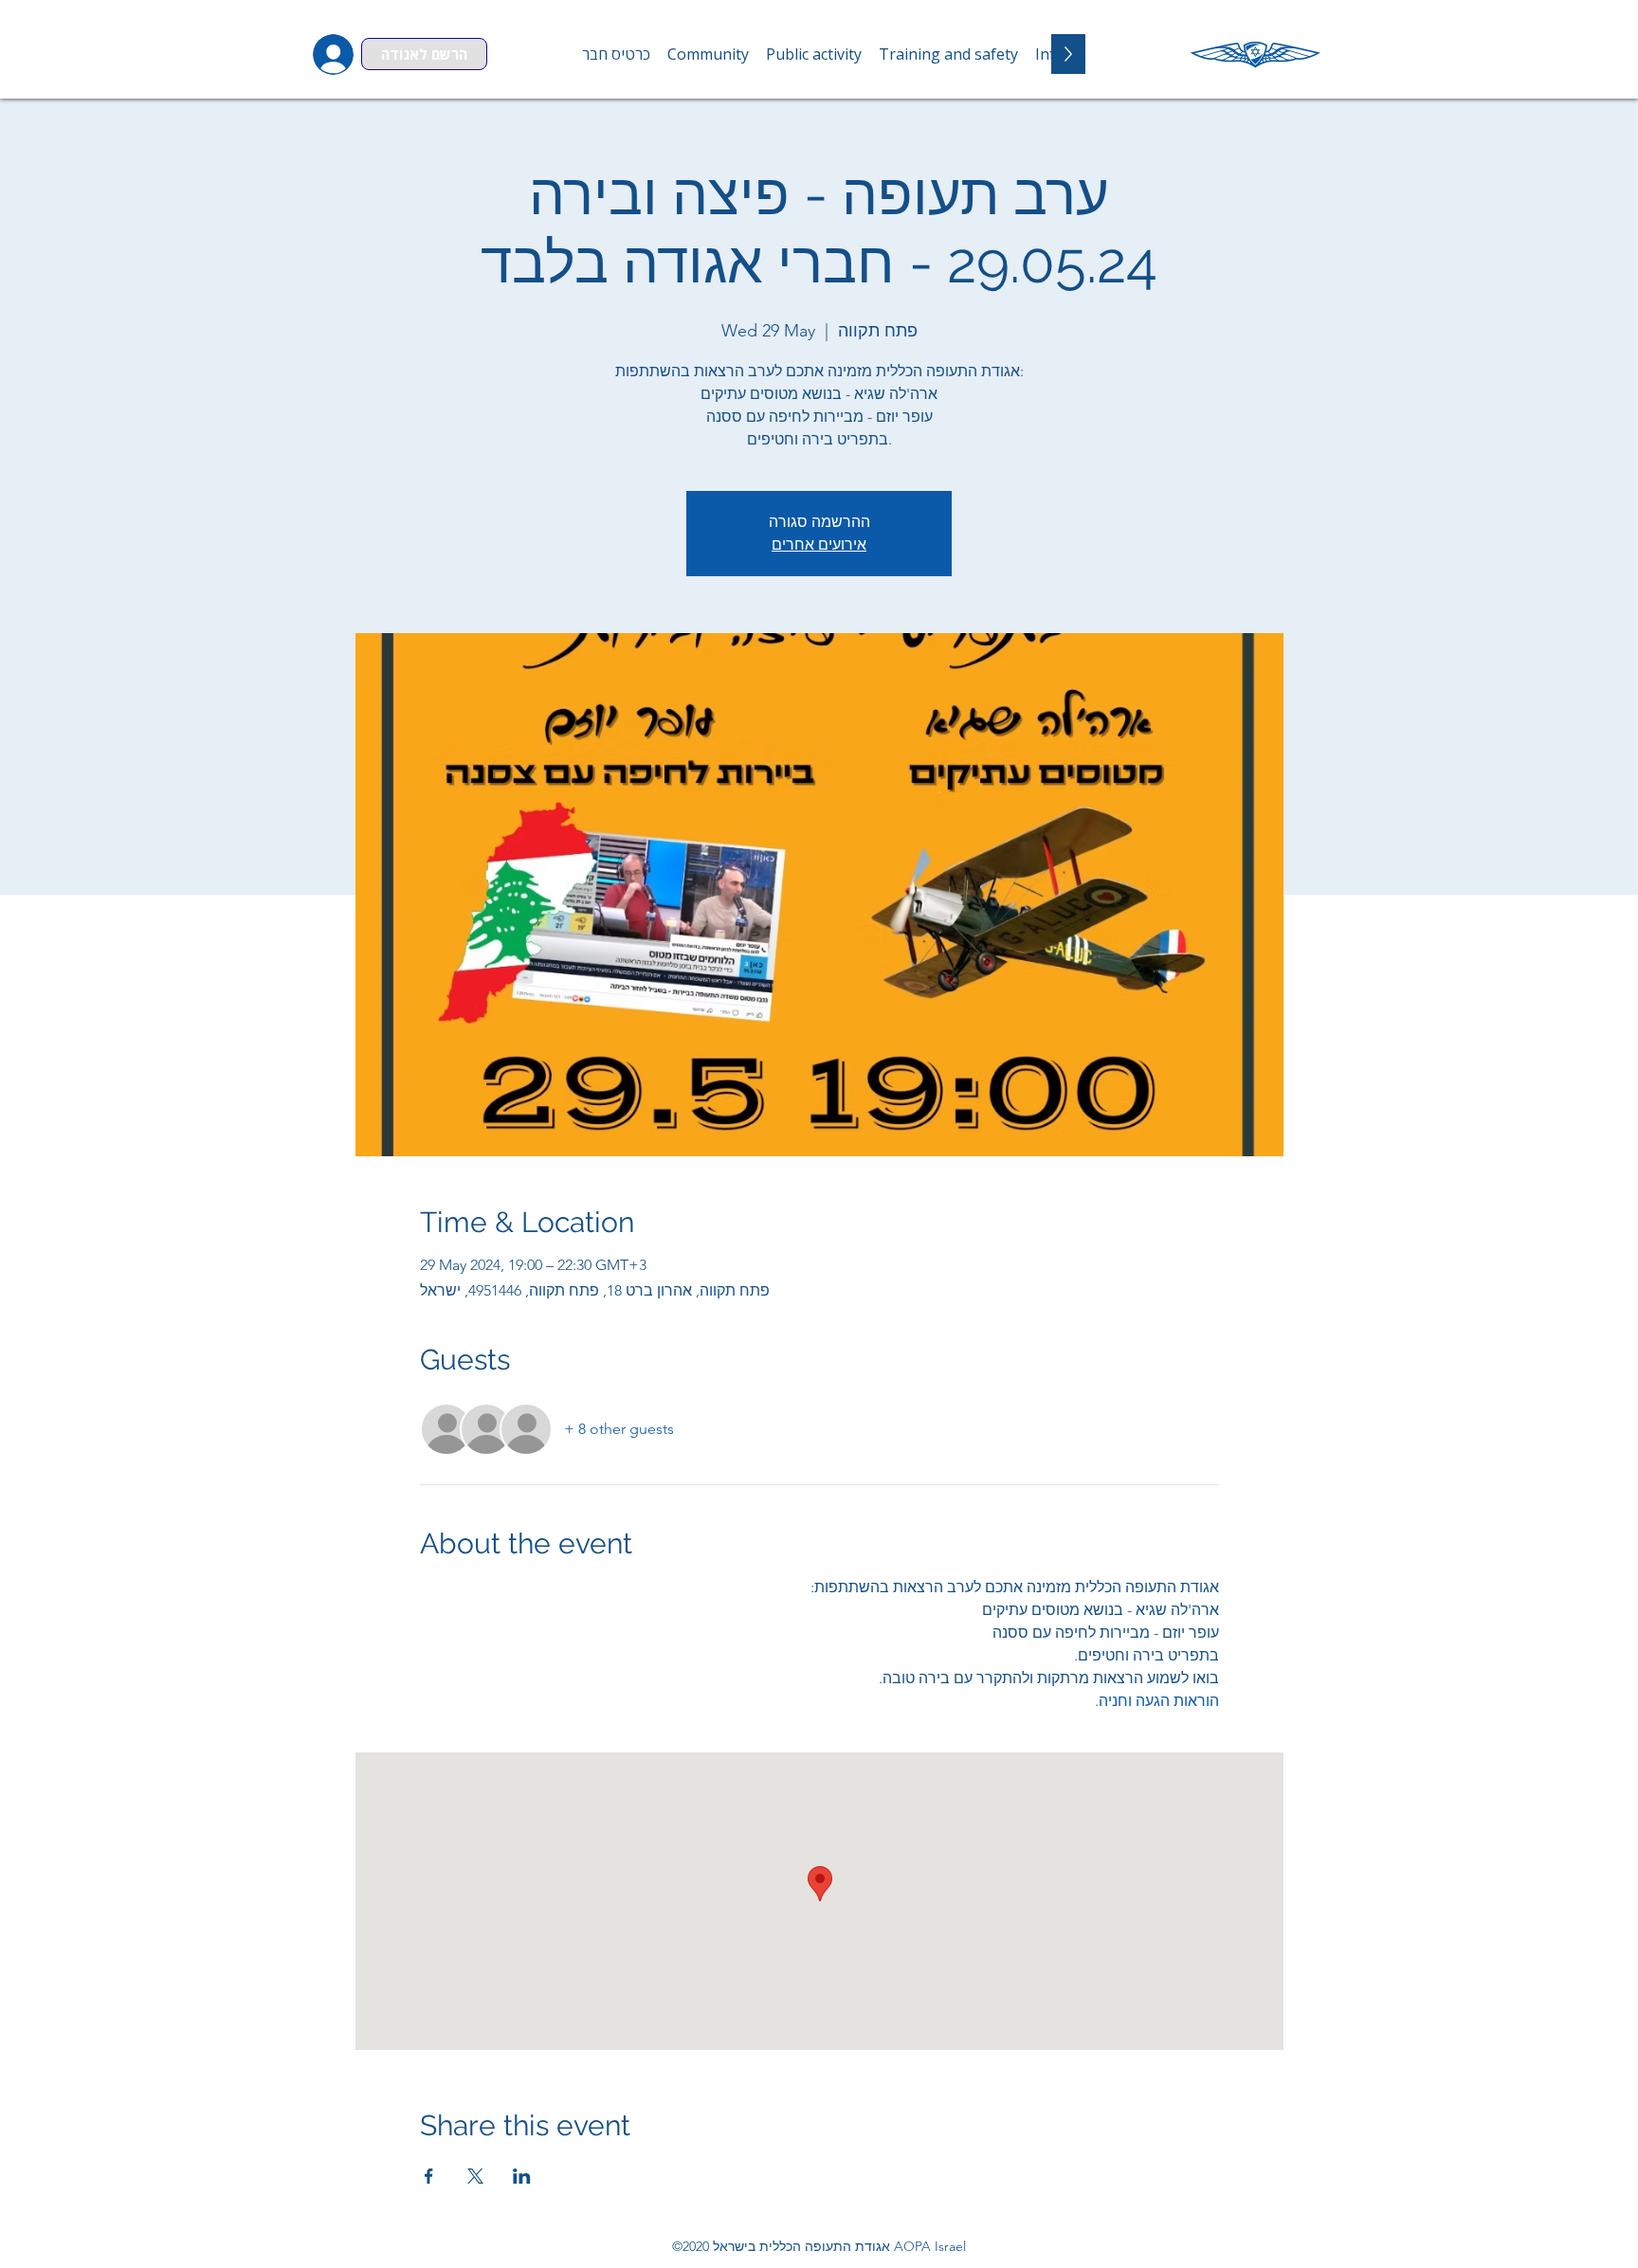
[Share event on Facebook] (429, 2176)
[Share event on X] (475, 2176)
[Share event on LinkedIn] (522, 2176)
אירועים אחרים (819, 544)
